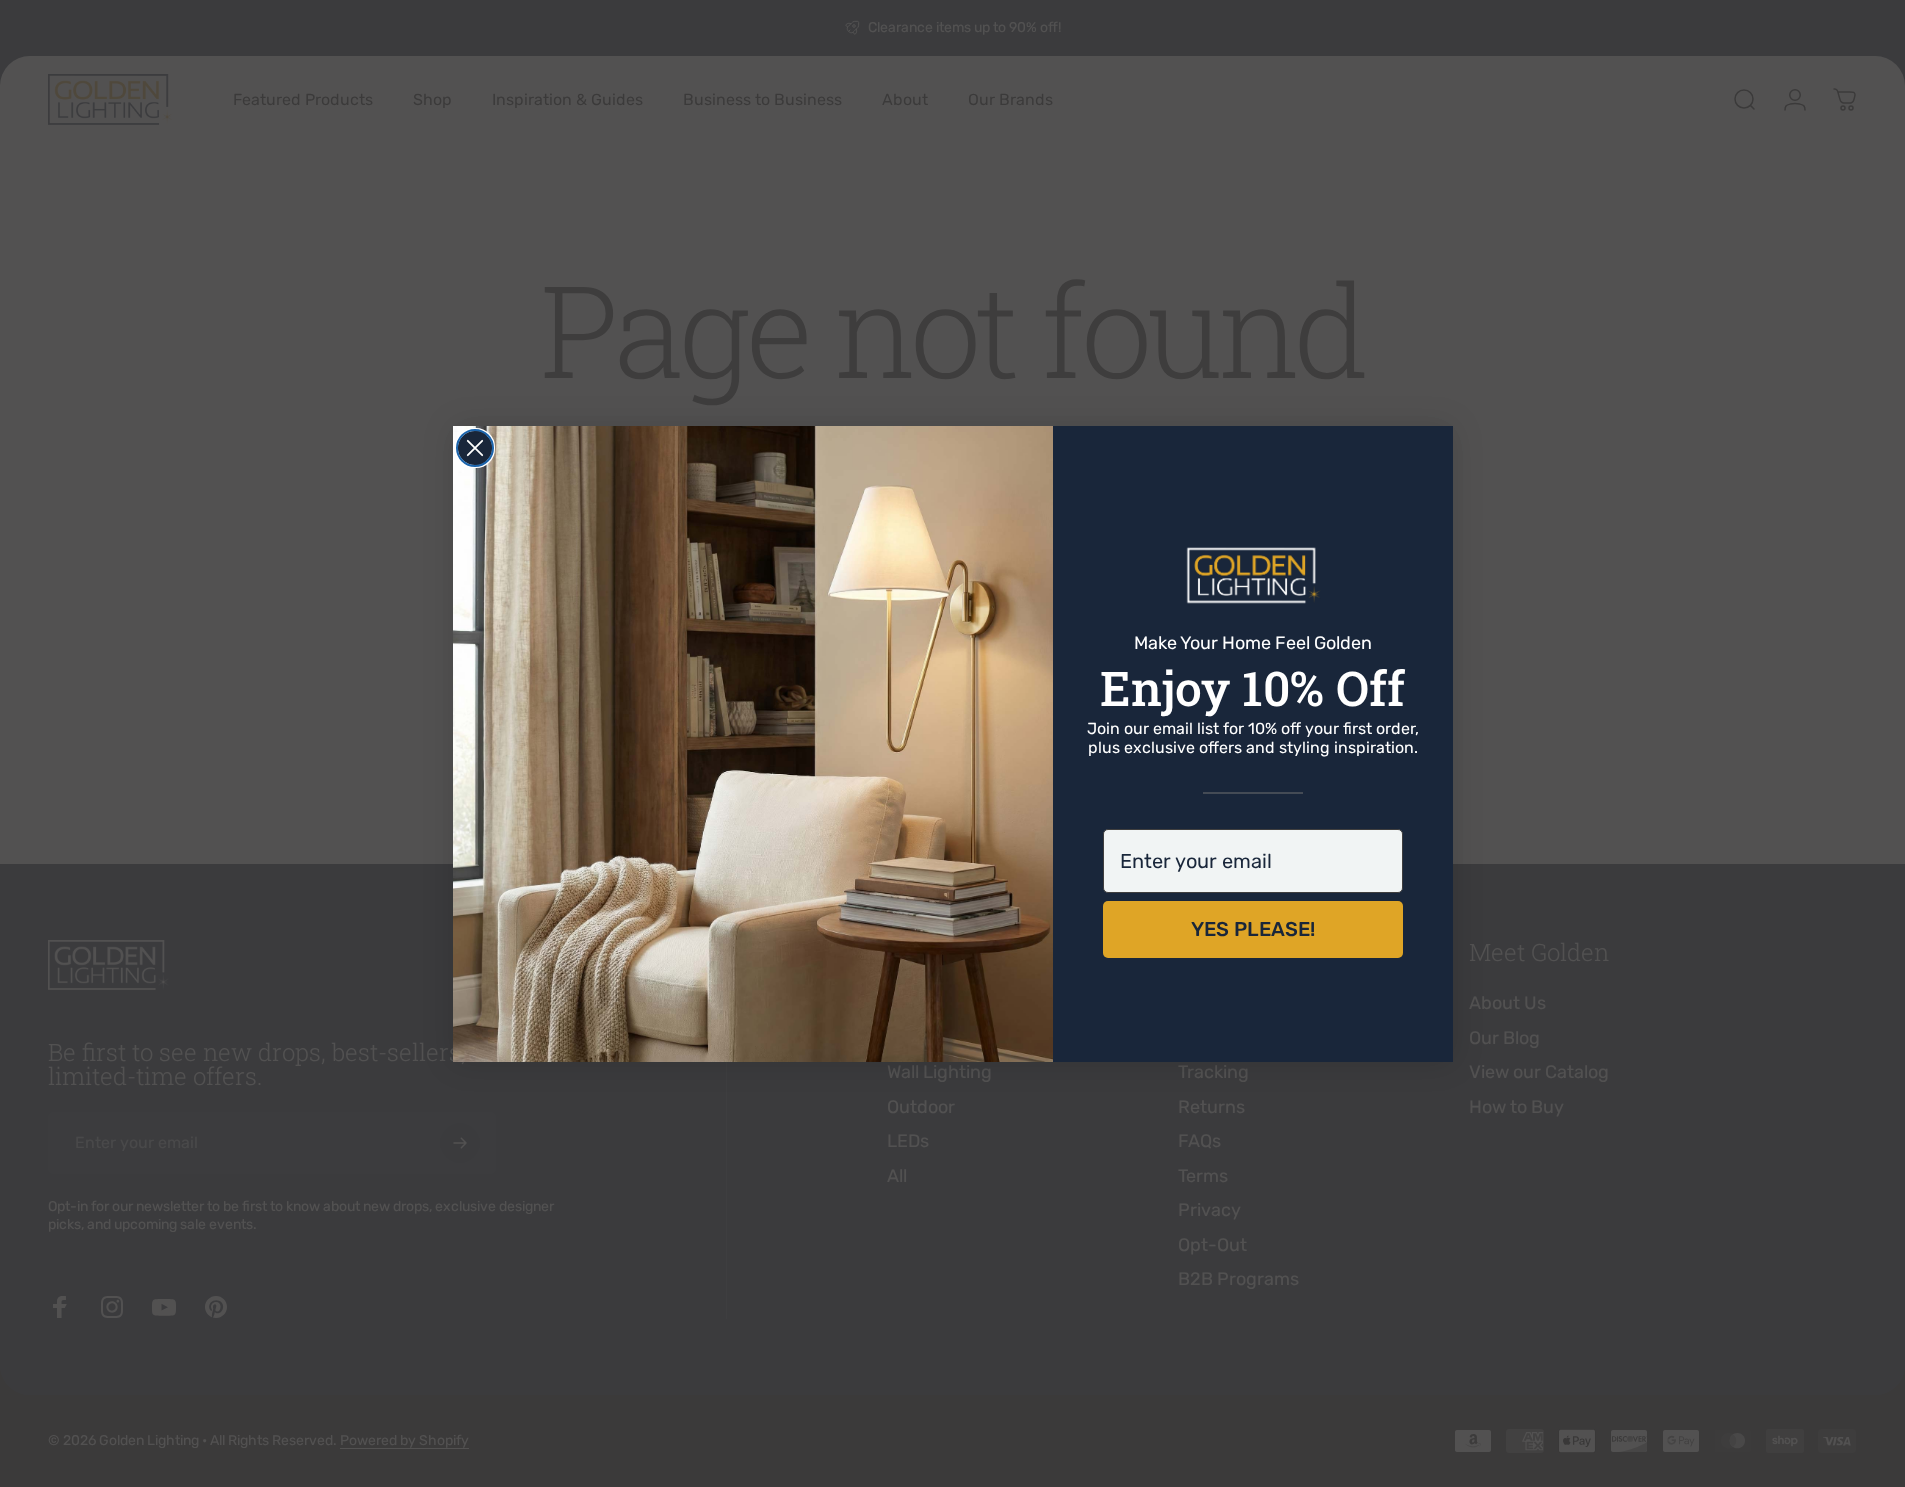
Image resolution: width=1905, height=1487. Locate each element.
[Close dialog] (475, 448)
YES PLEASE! (1253, 929)
